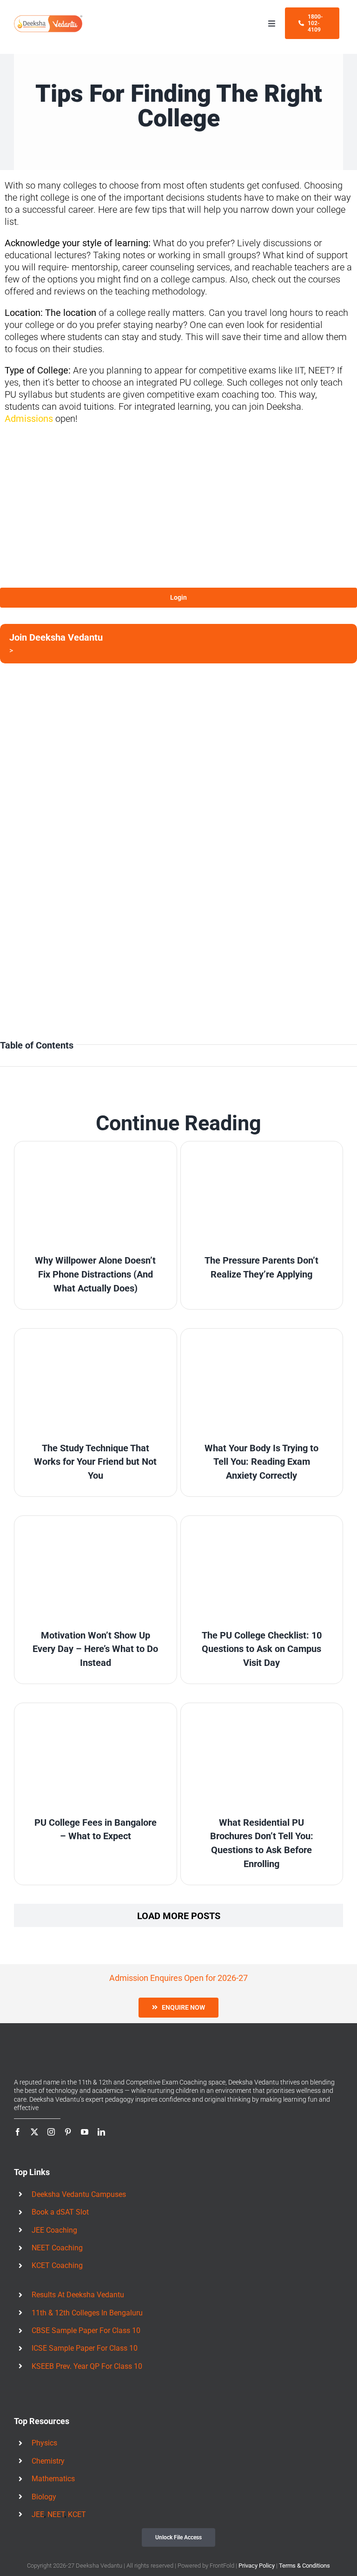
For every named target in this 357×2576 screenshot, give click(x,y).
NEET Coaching (57, 2248)
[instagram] (51, 2132)
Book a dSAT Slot (60, 2212)
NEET (56, 2514)
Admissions (29, 419)
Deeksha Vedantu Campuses (79, 2194)
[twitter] (34, 2132)
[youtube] (85, 2132)
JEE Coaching (54, 2230)
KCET (77, 2514)
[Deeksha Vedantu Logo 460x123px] (48, 19)
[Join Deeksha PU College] (178, 644)
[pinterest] (68, 2132)
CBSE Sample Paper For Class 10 (86, 2330)
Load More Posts (179, 1916)
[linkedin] (101, 2132)
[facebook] (18, 2132)
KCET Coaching (57, 2265)
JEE (38, 2514)
